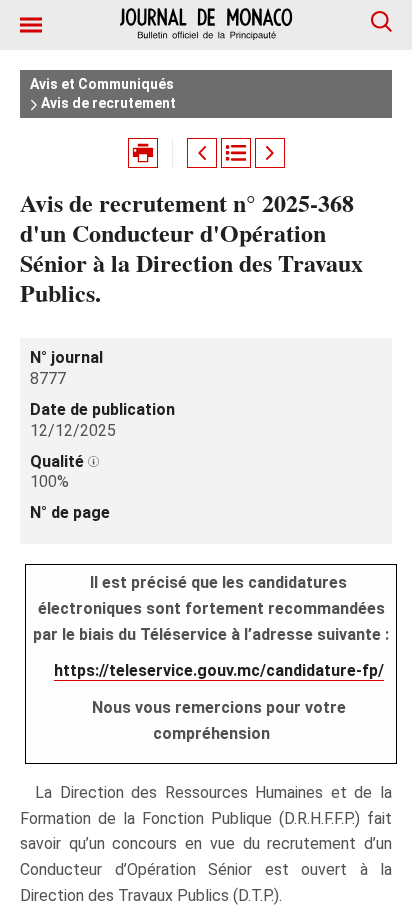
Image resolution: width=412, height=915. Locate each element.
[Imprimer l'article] (143, 153)
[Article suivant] (270, 153)
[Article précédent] (202, 153)
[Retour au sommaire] (236, 153)
